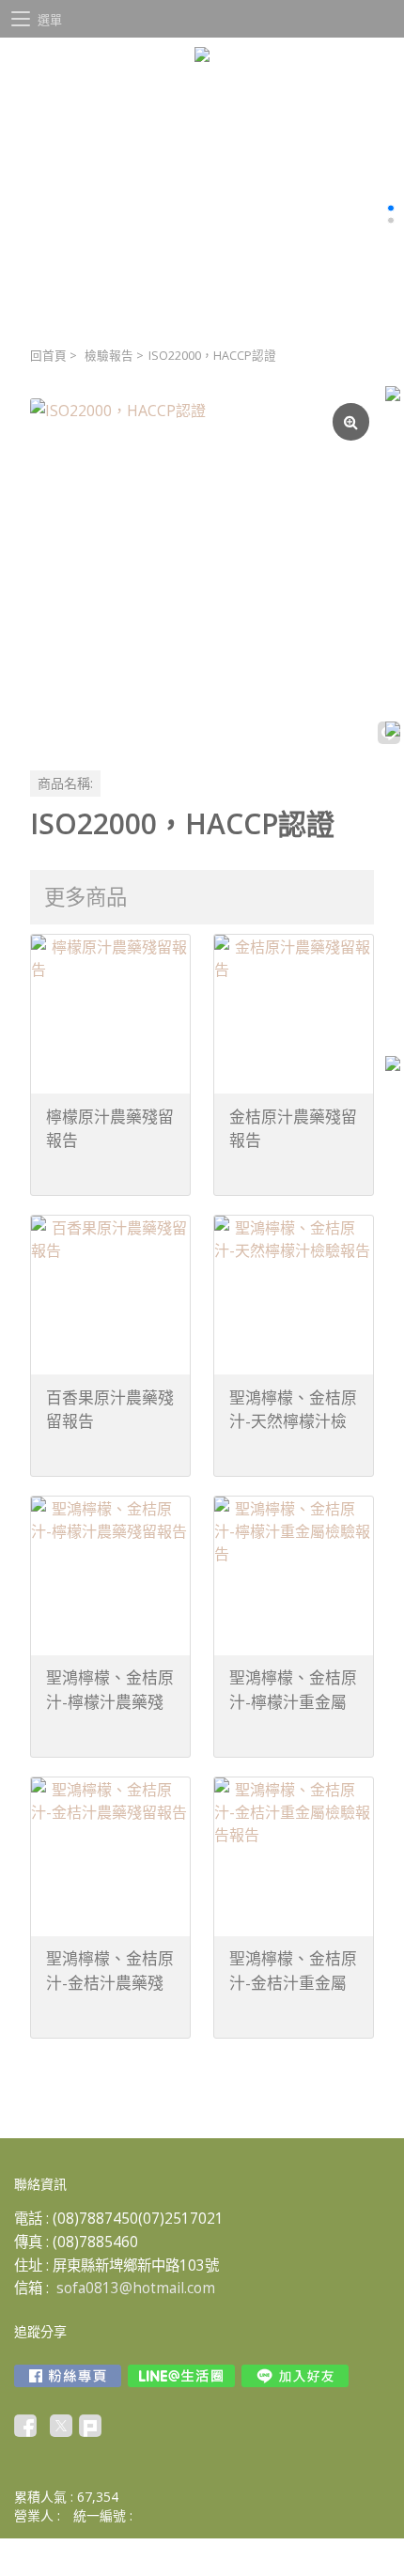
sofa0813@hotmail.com (136, 2288)
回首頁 (48, 356)
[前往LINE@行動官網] (181, 2376)
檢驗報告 (109, 356)
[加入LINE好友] (295, 2376)
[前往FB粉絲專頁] (68, 2376)
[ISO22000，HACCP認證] (202, 570)
